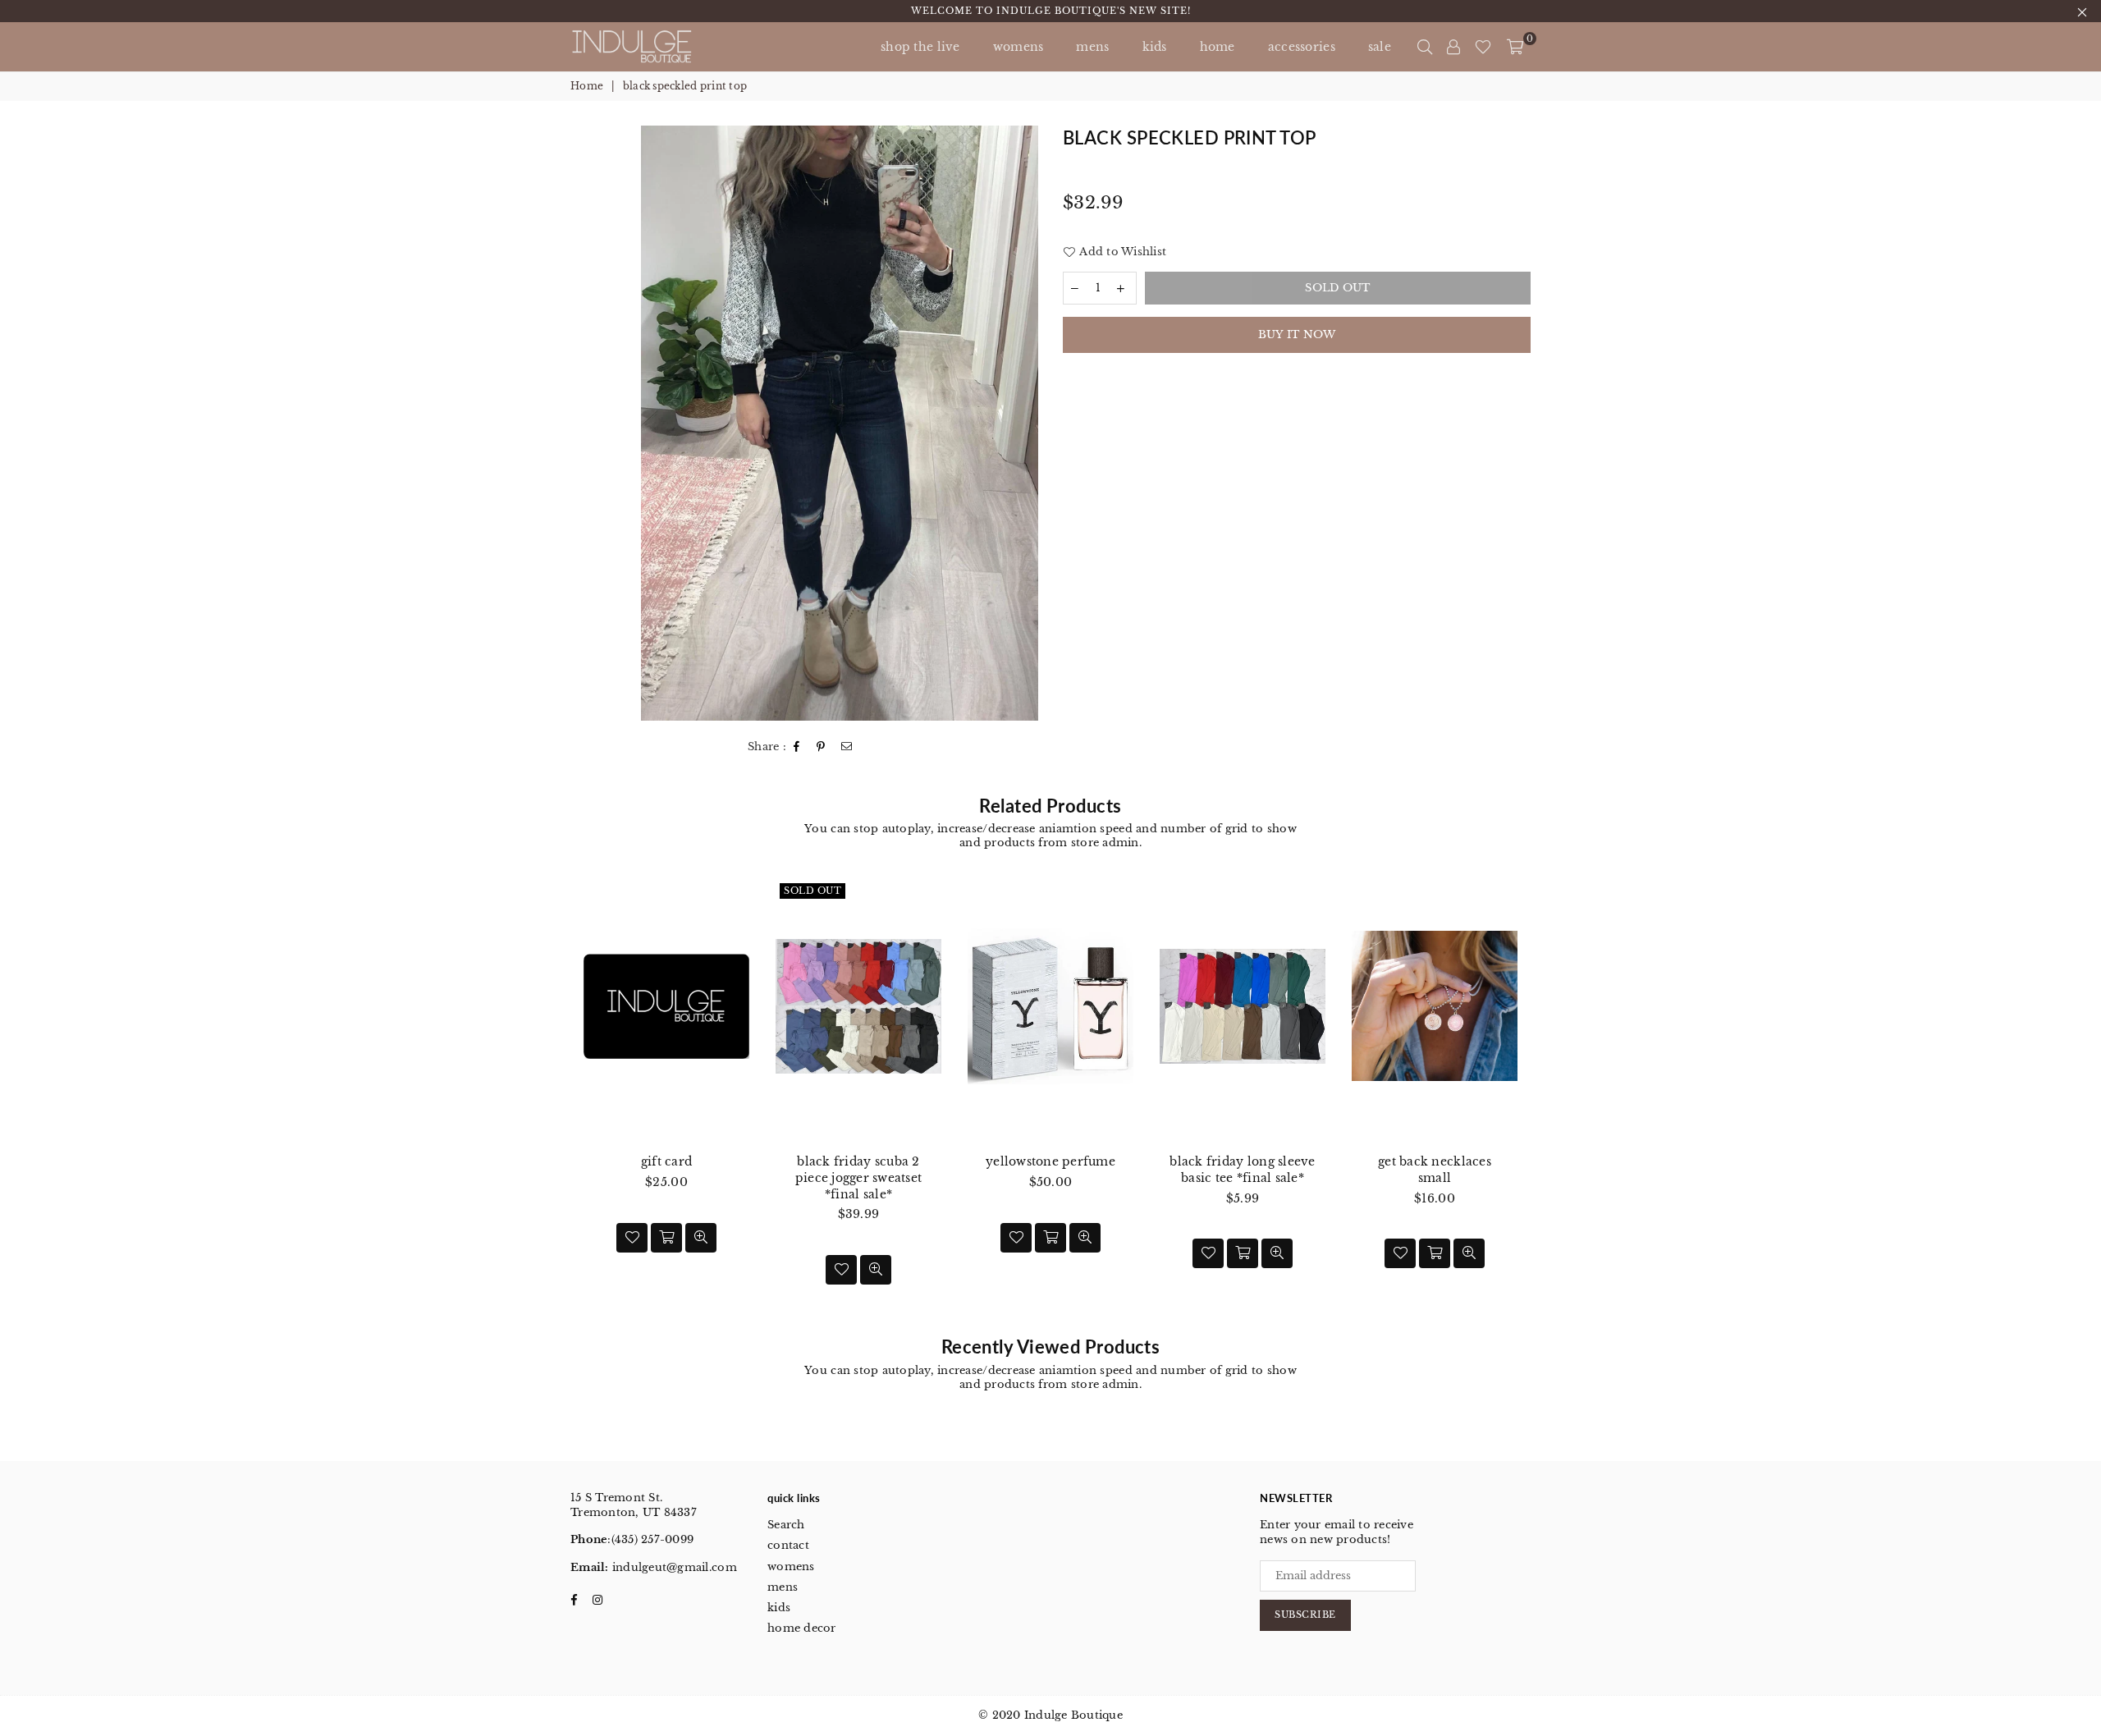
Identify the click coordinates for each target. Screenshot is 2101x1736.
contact (788, 1545)
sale (1380, 47)
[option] (840, 423)
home (1218, 47)
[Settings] (1453, 47)
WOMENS (1018, 47)
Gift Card (666, 1161)
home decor (802, 1628)
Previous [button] (552, 1099)
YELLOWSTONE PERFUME (1050, 1161)
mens (1092, 47)
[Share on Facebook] (797, 747)
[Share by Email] (847, 747)
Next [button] (1549, 1099)
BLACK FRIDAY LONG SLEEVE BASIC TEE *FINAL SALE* (1242, 1170)
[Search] (1425, 47)
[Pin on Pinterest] (821, 747)
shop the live (920, 47)
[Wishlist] (1483, 47)
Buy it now (1297, 334)
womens (791, 1567)
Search (786, 1525)
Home (587, 86)
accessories (1302, 47)
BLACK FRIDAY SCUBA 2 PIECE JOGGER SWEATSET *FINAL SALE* (858, 1177)
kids (1155, 47)
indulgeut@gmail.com (673, 1567)
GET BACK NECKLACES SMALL (1435, 1170)
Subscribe (1305, 1615)
